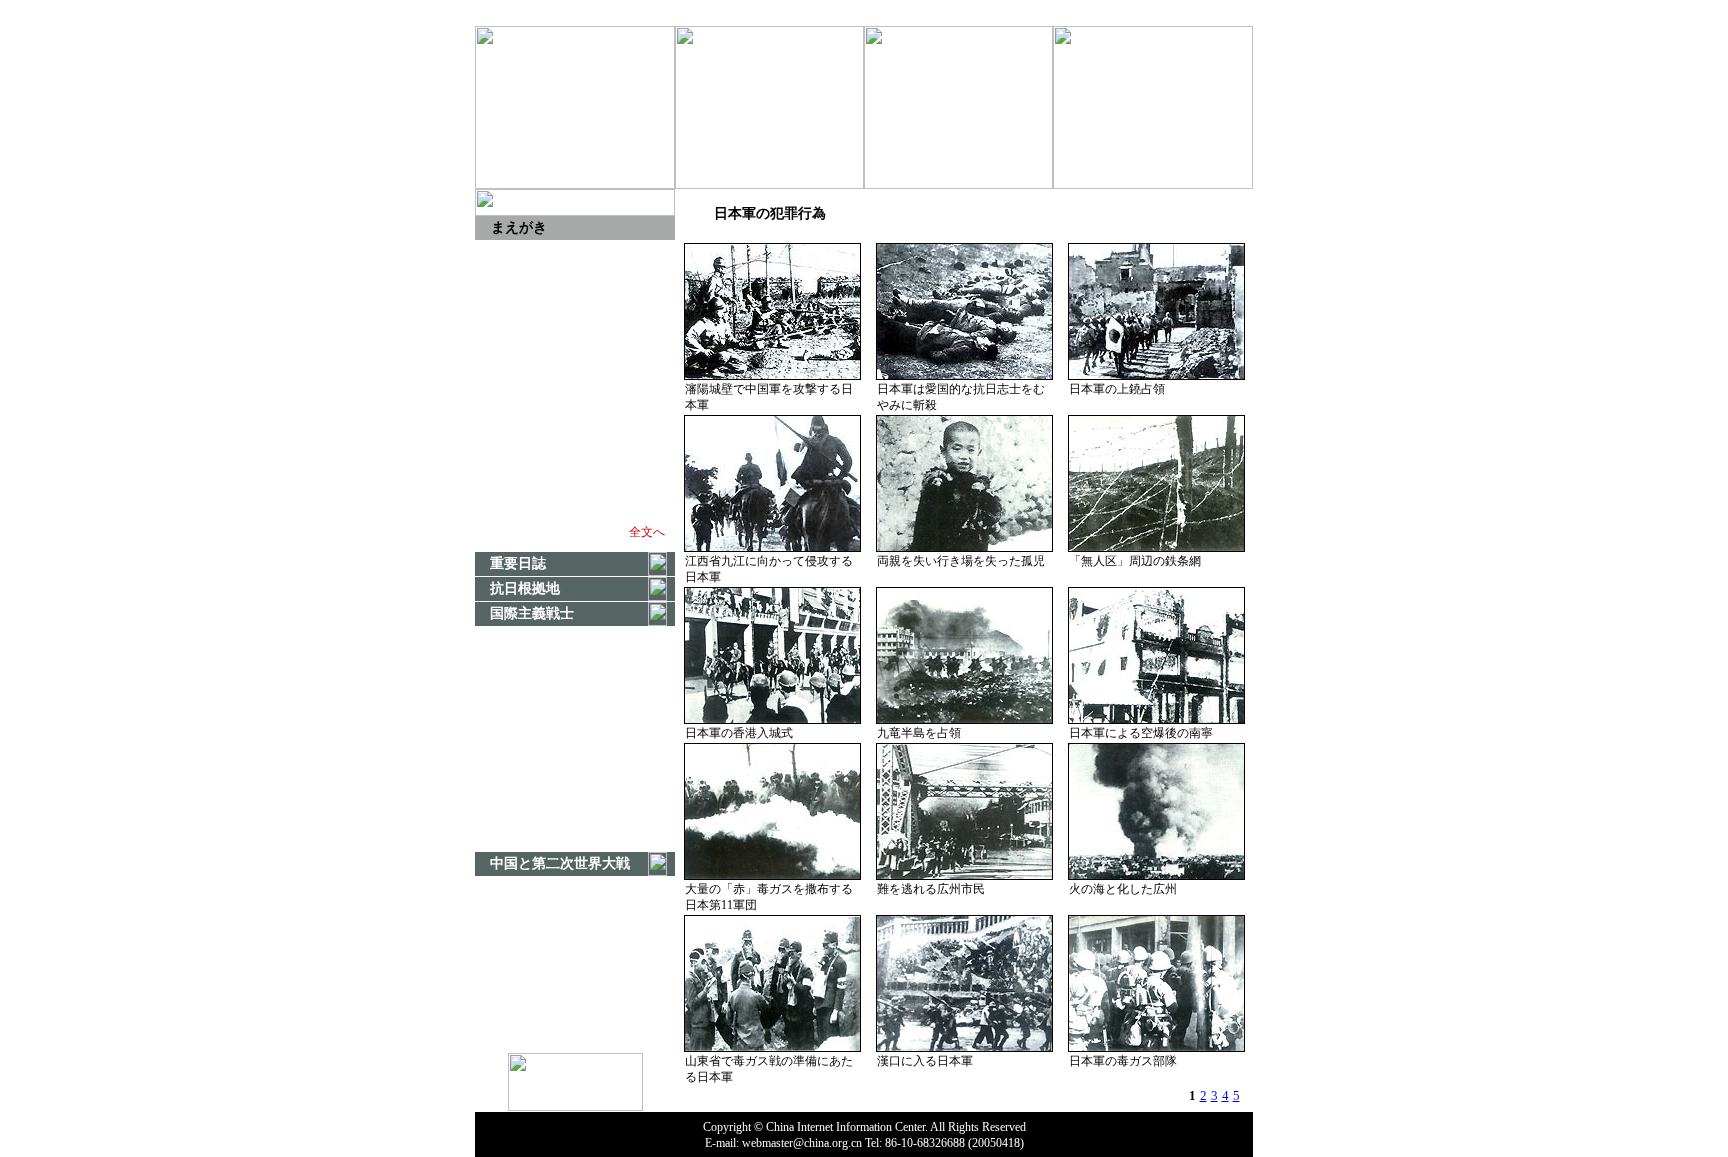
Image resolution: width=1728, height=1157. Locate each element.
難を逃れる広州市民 (931, 889)
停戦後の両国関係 (868, 13)
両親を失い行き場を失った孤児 (961, 561)
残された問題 (688, 13)
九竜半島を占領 (919, 733)
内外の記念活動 (587, 13)
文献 (956, 13)
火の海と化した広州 (1123, 889)
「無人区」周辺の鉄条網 (1135, 561)
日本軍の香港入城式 (739, 733)
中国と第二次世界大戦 (1178, 13)
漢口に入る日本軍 (925, 1061)
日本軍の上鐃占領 (1117, 389)
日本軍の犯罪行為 (1043, 13)
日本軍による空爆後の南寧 (1141, 733)
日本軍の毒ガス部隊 (1123, 1061)
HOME (505, 13)
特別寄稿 (772, 13)
